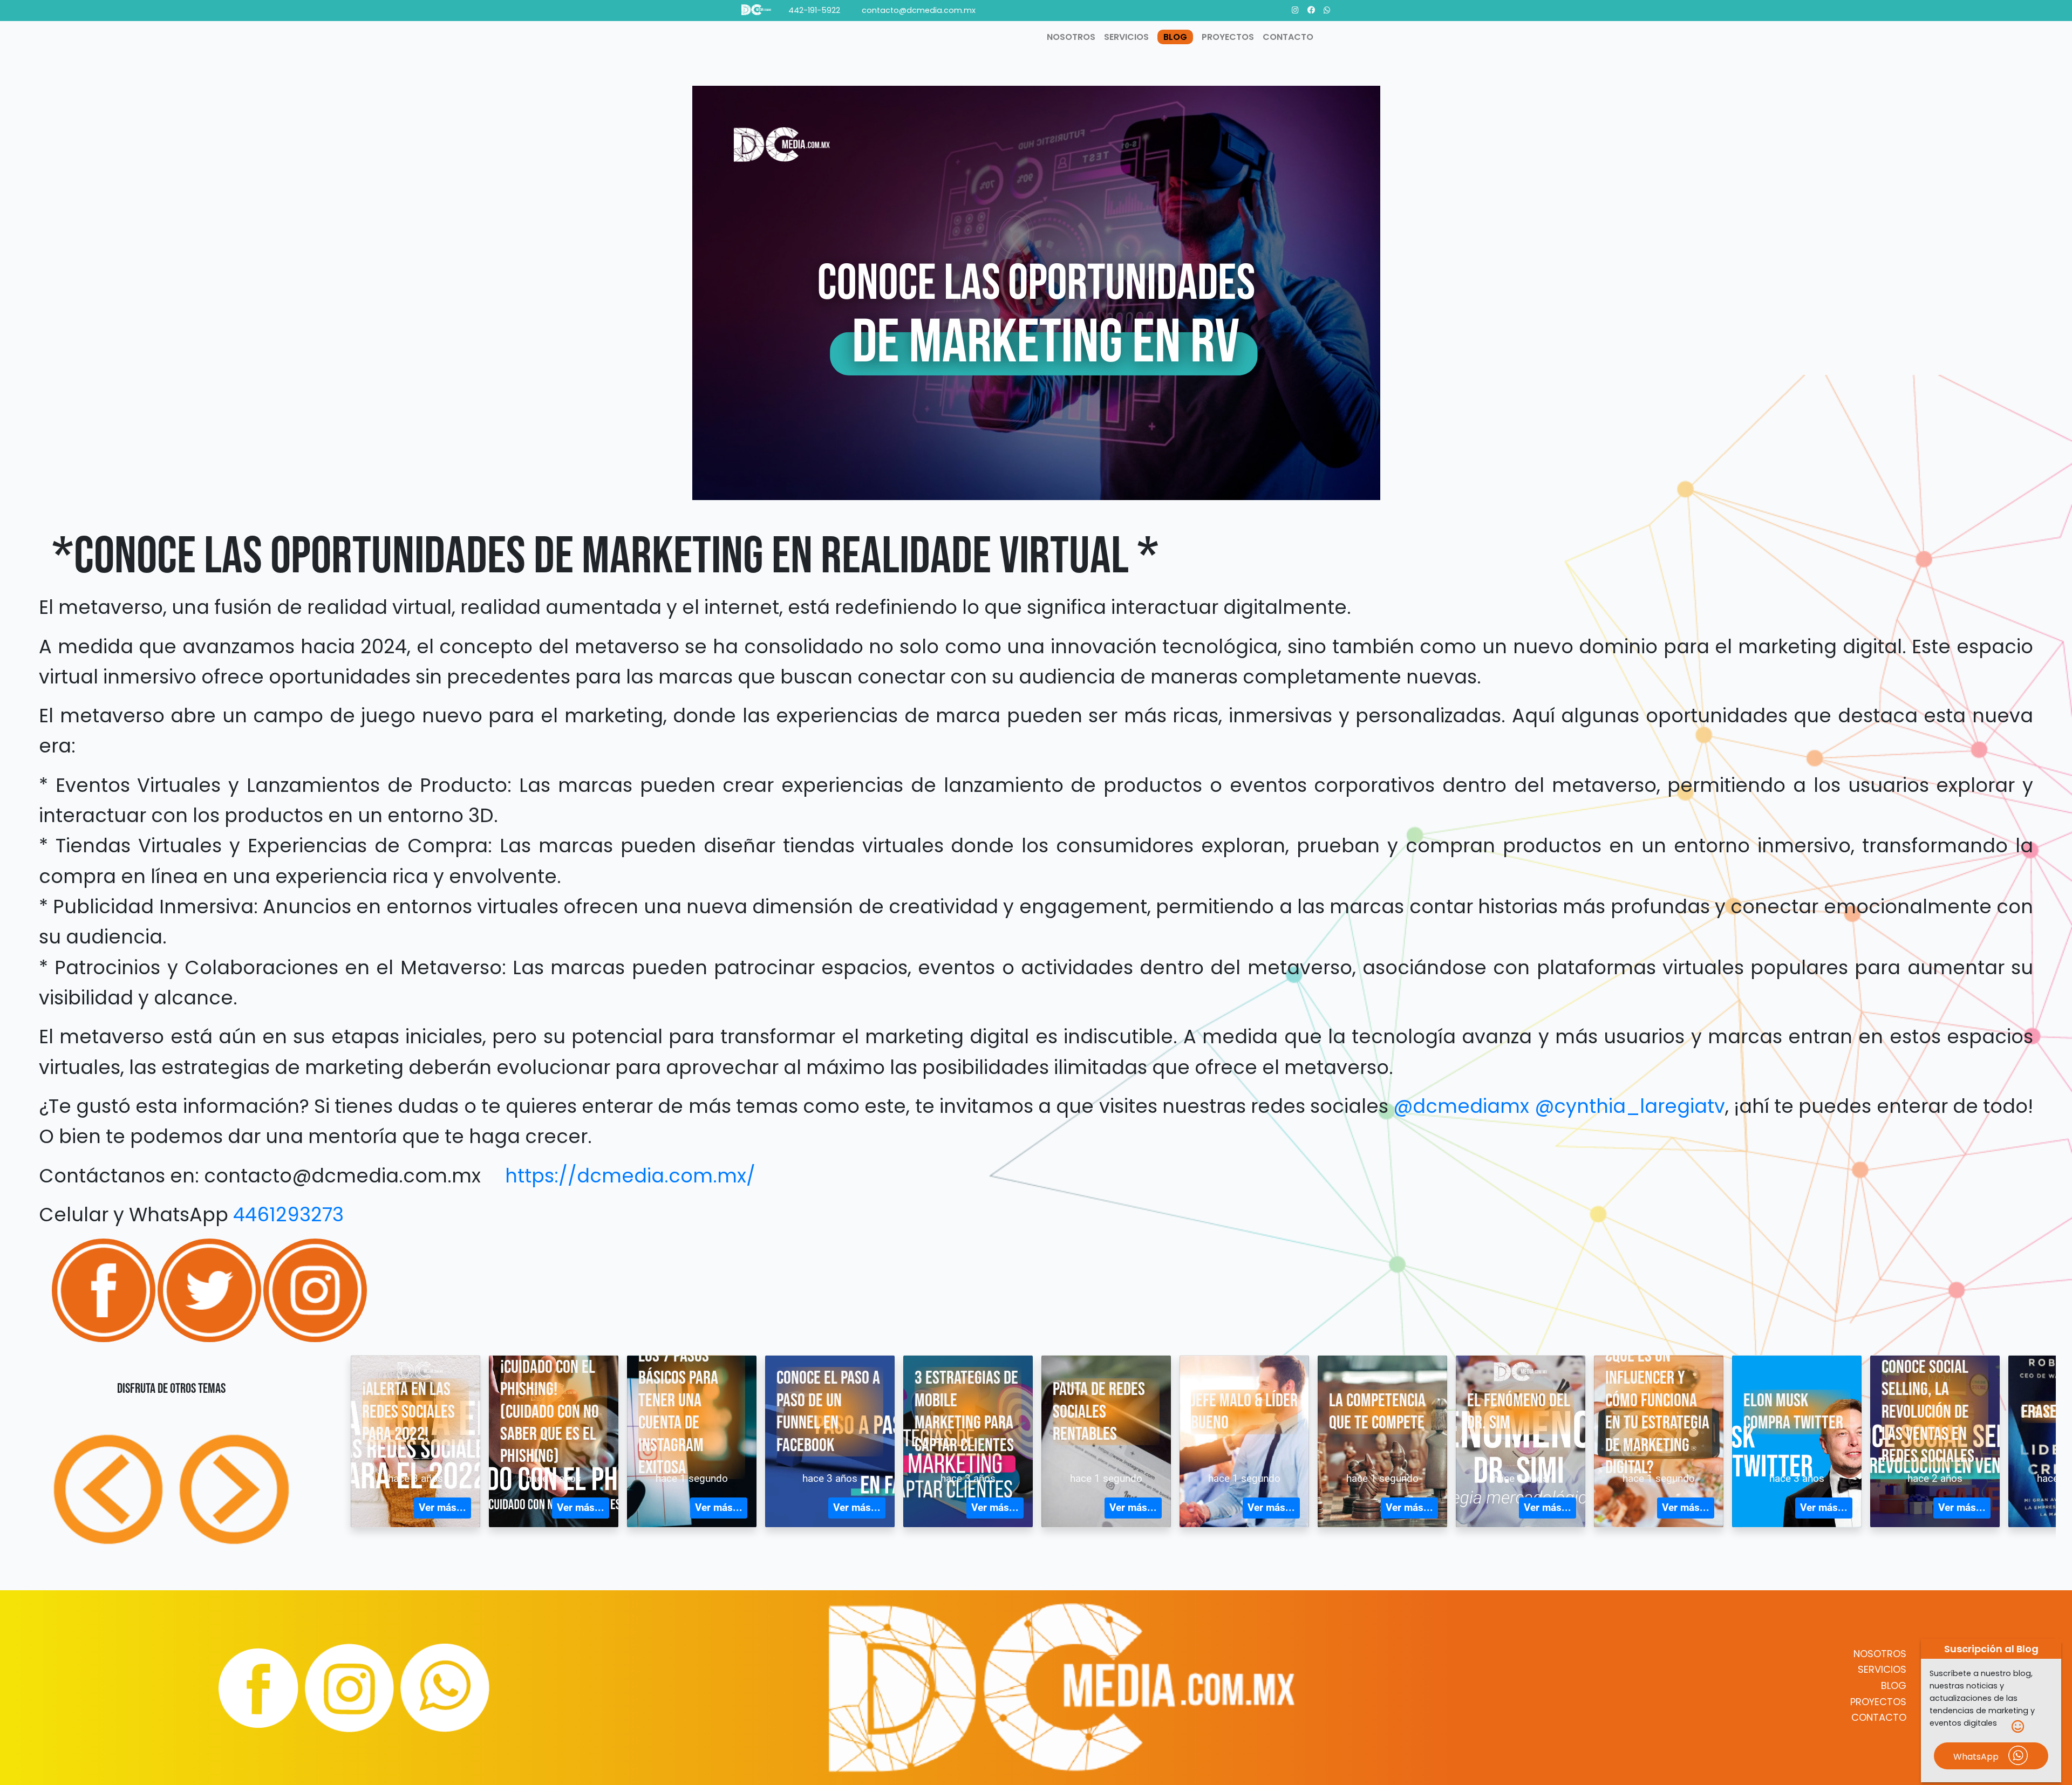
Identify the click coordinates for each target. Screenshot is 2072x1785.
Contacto (1288, 37)
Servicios (1882, 1669)
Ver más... (442, 1507)
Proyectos (1878, 1702)
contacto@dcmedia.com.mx (919, 10)
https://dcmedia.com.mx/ (630, 1176)
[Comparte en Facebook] (105, 1290)
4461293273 (288, 1215)
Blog (1894, 1685)
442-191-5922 (814, 10)
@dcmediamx (1461, 1106)
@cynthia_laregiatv (1630, 1106)
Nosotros (1880, 1654)
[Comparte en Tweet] (210, 1290)
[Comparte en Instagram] (315, 1290)
